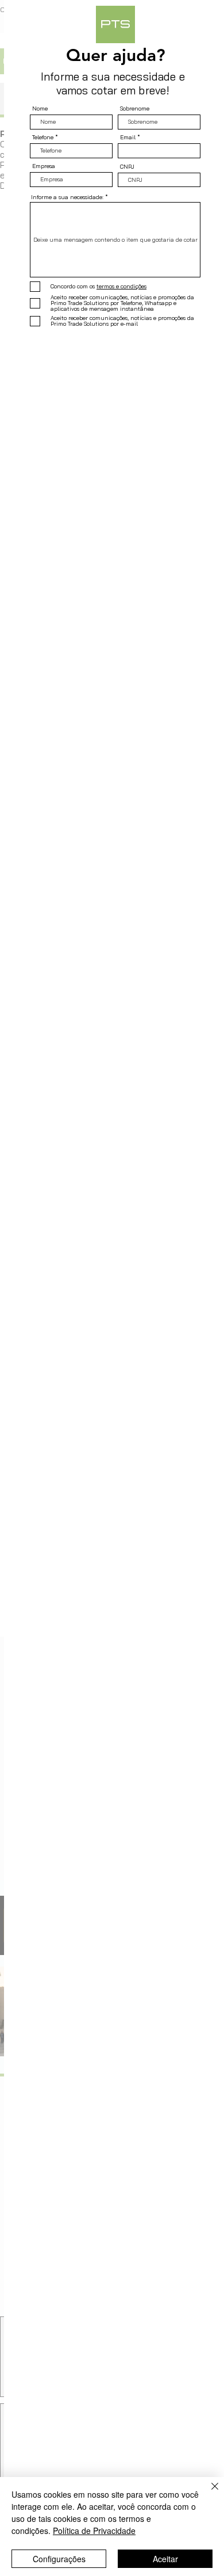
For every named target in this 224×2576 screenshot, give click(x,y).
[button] (196, 24)
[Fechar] (208, 2493)
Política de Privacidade (94, 2531)
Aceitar (165, 2559)
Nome (40, 109)
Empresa (44, 166)
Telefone (43, 138)
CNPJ (127, 167)
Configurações (59, 2559)
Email (128, 138)
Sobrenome (135, 109)
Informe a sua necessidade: (67, 197)
